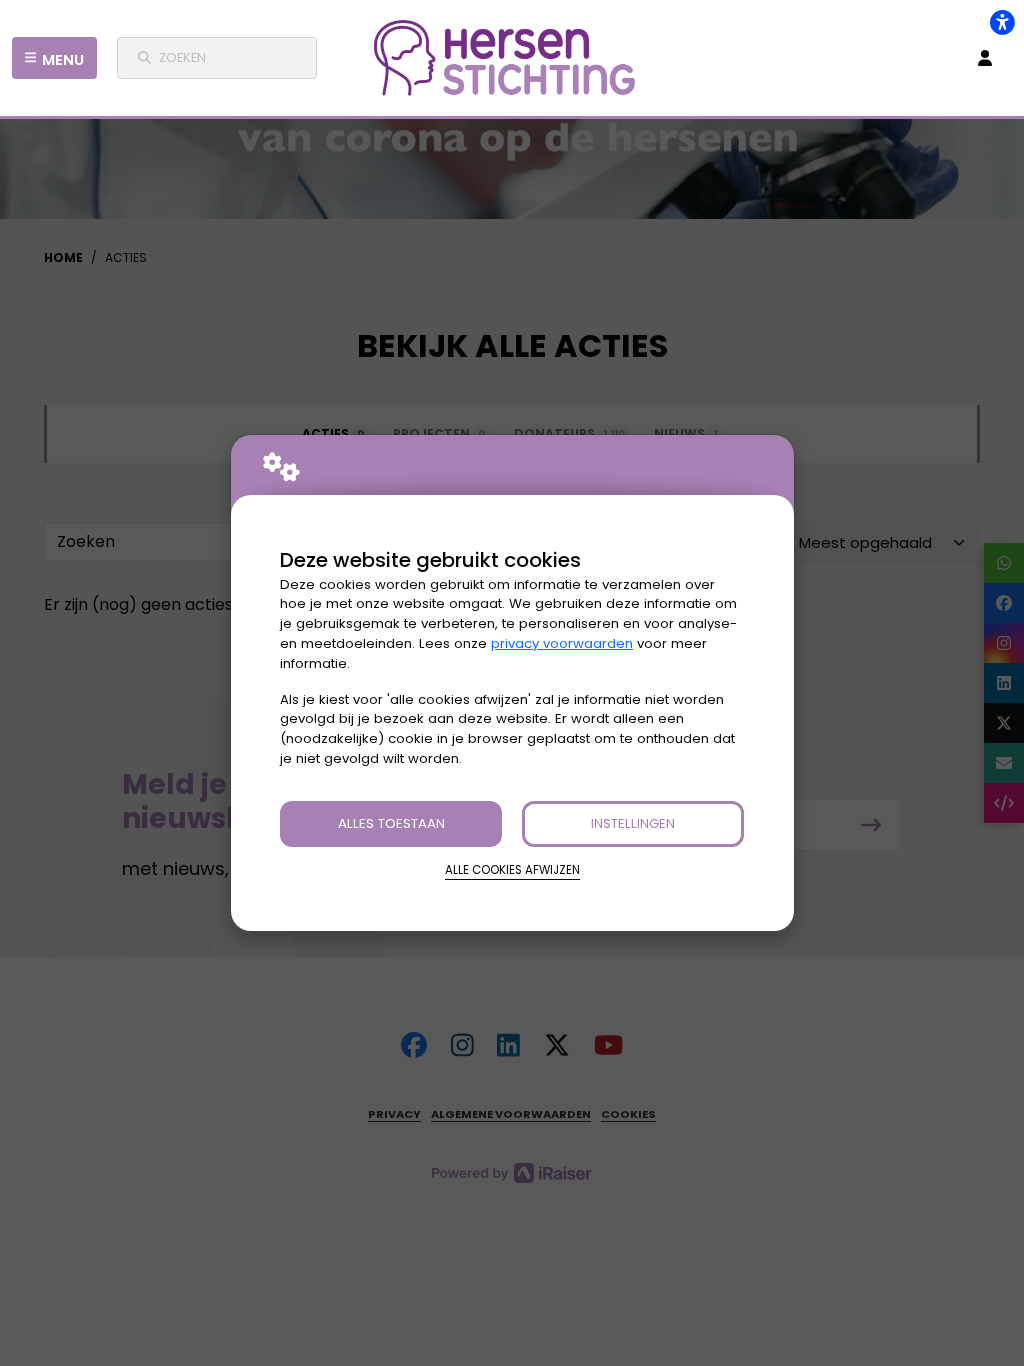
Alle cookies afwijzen (512, 870)
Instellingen (633, 823)
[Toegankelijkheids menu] (1002, 22)
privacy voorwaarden (562, 643)
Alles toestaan (391, 823)
